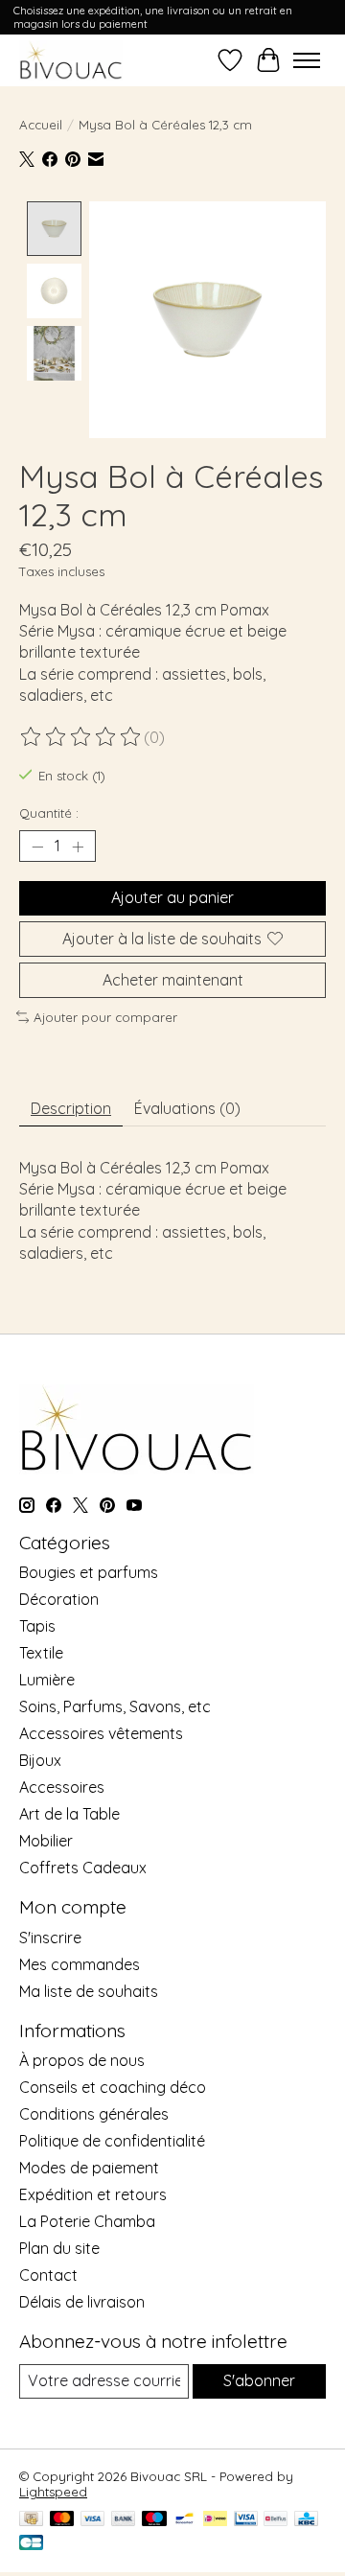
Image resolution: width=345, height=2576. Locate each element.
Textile (41, 1653)
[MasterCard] (62, 2520)
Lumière (47, 1680)
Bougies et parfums (89, 1572)
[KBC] (306, 2520)
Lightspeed (53, 2492)
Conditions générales (94, 2114)
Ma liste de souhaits (89, 1991)
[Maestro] (154, 2520)
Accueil (41, 125)
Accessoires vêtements (101, 1733)
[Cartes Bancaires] (31, 2544)
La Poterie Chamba (87, 2221)
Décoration (59, 1599)
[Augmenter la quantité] (78, 847)
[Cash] (31, 2520)
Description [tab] (71, 1108)
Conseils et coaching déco (113, 2087)
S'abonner (259, 2380)
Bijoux (40, 1760)
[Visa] (93, 2520)
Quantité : (49, 813)
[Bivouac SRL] (71, 60)
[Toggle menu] (307, 60)
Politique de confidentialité (112, 2141)
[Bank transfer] (124, 2520)
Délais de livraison (82, 2302)
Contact (48, 2275)
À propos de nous (82, 2060)
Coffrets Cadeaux (83, 1868)
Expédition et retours (93, 2194)
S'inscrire (50, 1938)
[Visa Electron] (246, 2520)
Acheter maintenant (173, 980)
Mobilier (46, 1841)
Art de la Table (69, 1814)
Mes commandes (80, 1964)
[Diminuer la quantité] (37, 847)
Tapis (37, 1626)
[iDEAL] (215, 2520)
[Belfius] (276, 2520)
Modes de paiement (89, 2168)
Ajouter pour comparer (105, 1017)
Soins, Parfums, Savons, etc (115, 1706)
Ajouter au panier (172, 897)
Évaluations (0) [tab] (187, 1108)
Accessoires (62, 1787)
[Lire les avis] (81, 737)
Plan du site (59, 2248)
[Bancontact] (184, 2520)
